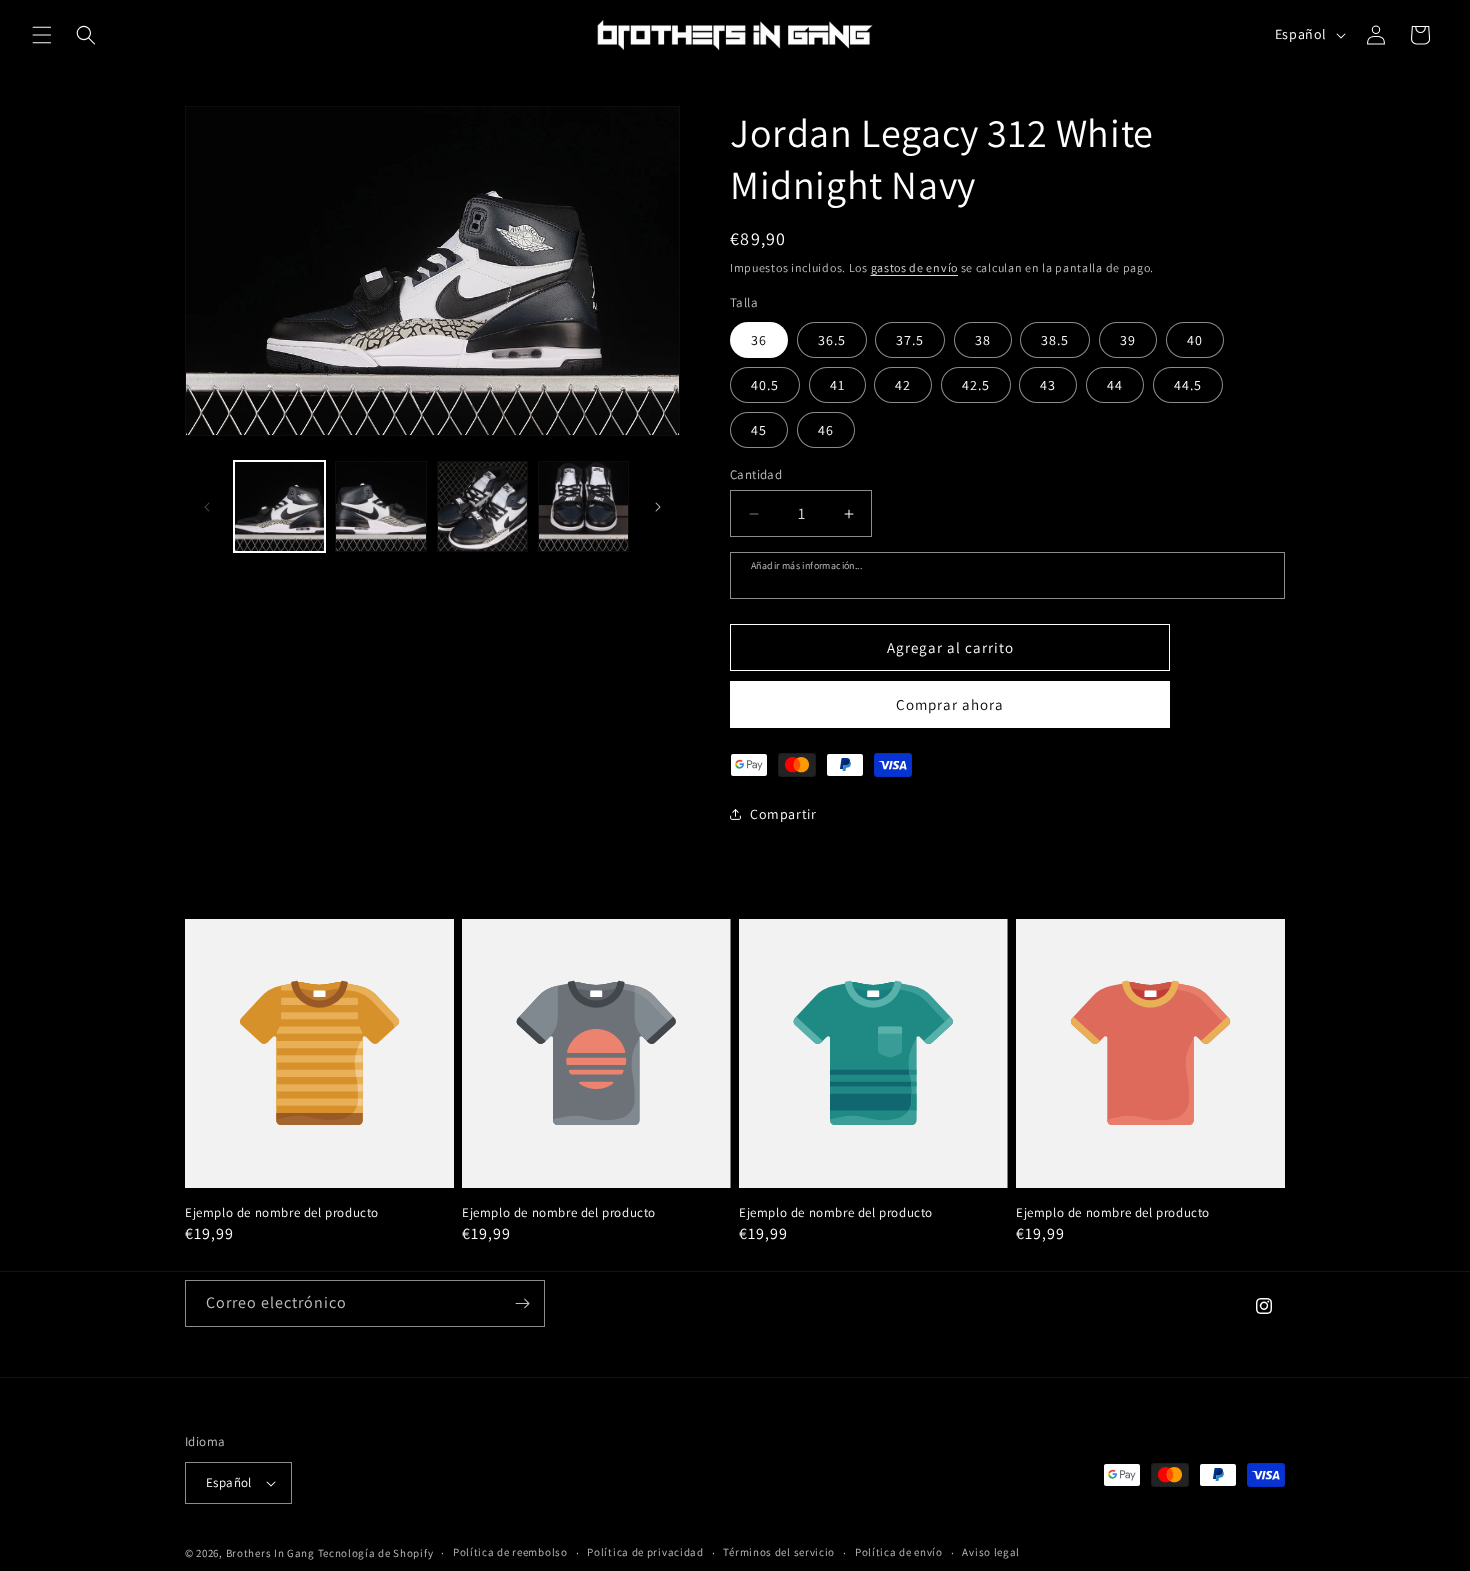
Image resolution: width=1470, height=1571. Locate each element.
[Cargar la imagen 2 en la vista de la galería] (380, 506)
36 (759, 340)
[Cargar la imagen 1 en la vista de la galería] (279, 506)
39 (1128, 340)
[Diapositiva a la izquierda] (207, 507)
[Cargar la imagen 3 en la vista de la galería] (482, 506)
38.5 (1055, 340)
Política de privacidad (645, 1552)
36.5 (832, 340)
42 (903, 385)
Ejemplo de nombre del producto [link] (282, 1213)
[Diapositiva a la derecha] (658, 507)
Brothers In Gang (270, 1553)
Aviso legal (991, 1552)
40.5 (765, 385)
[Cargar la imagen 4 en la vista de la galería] (583, 506)
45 (759, 430)
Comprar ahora (950, 704)
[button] (42, 35)
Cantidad (756, 474)
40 (1195, 340)
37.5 (910, 340)
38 (983, 340)
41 (837, 385)
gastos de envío (915, 267)
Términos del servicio (779, 1552)
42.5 (976, 385)
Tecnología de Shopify (376, 1553)
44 (1115, 385)
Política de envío (899, 1552)
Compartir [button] (783, 814)
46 (826, 430)
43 (1048, 385)
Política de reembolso (510, 1552)
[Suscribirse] (522, 1303)
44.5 (1188, 385)
